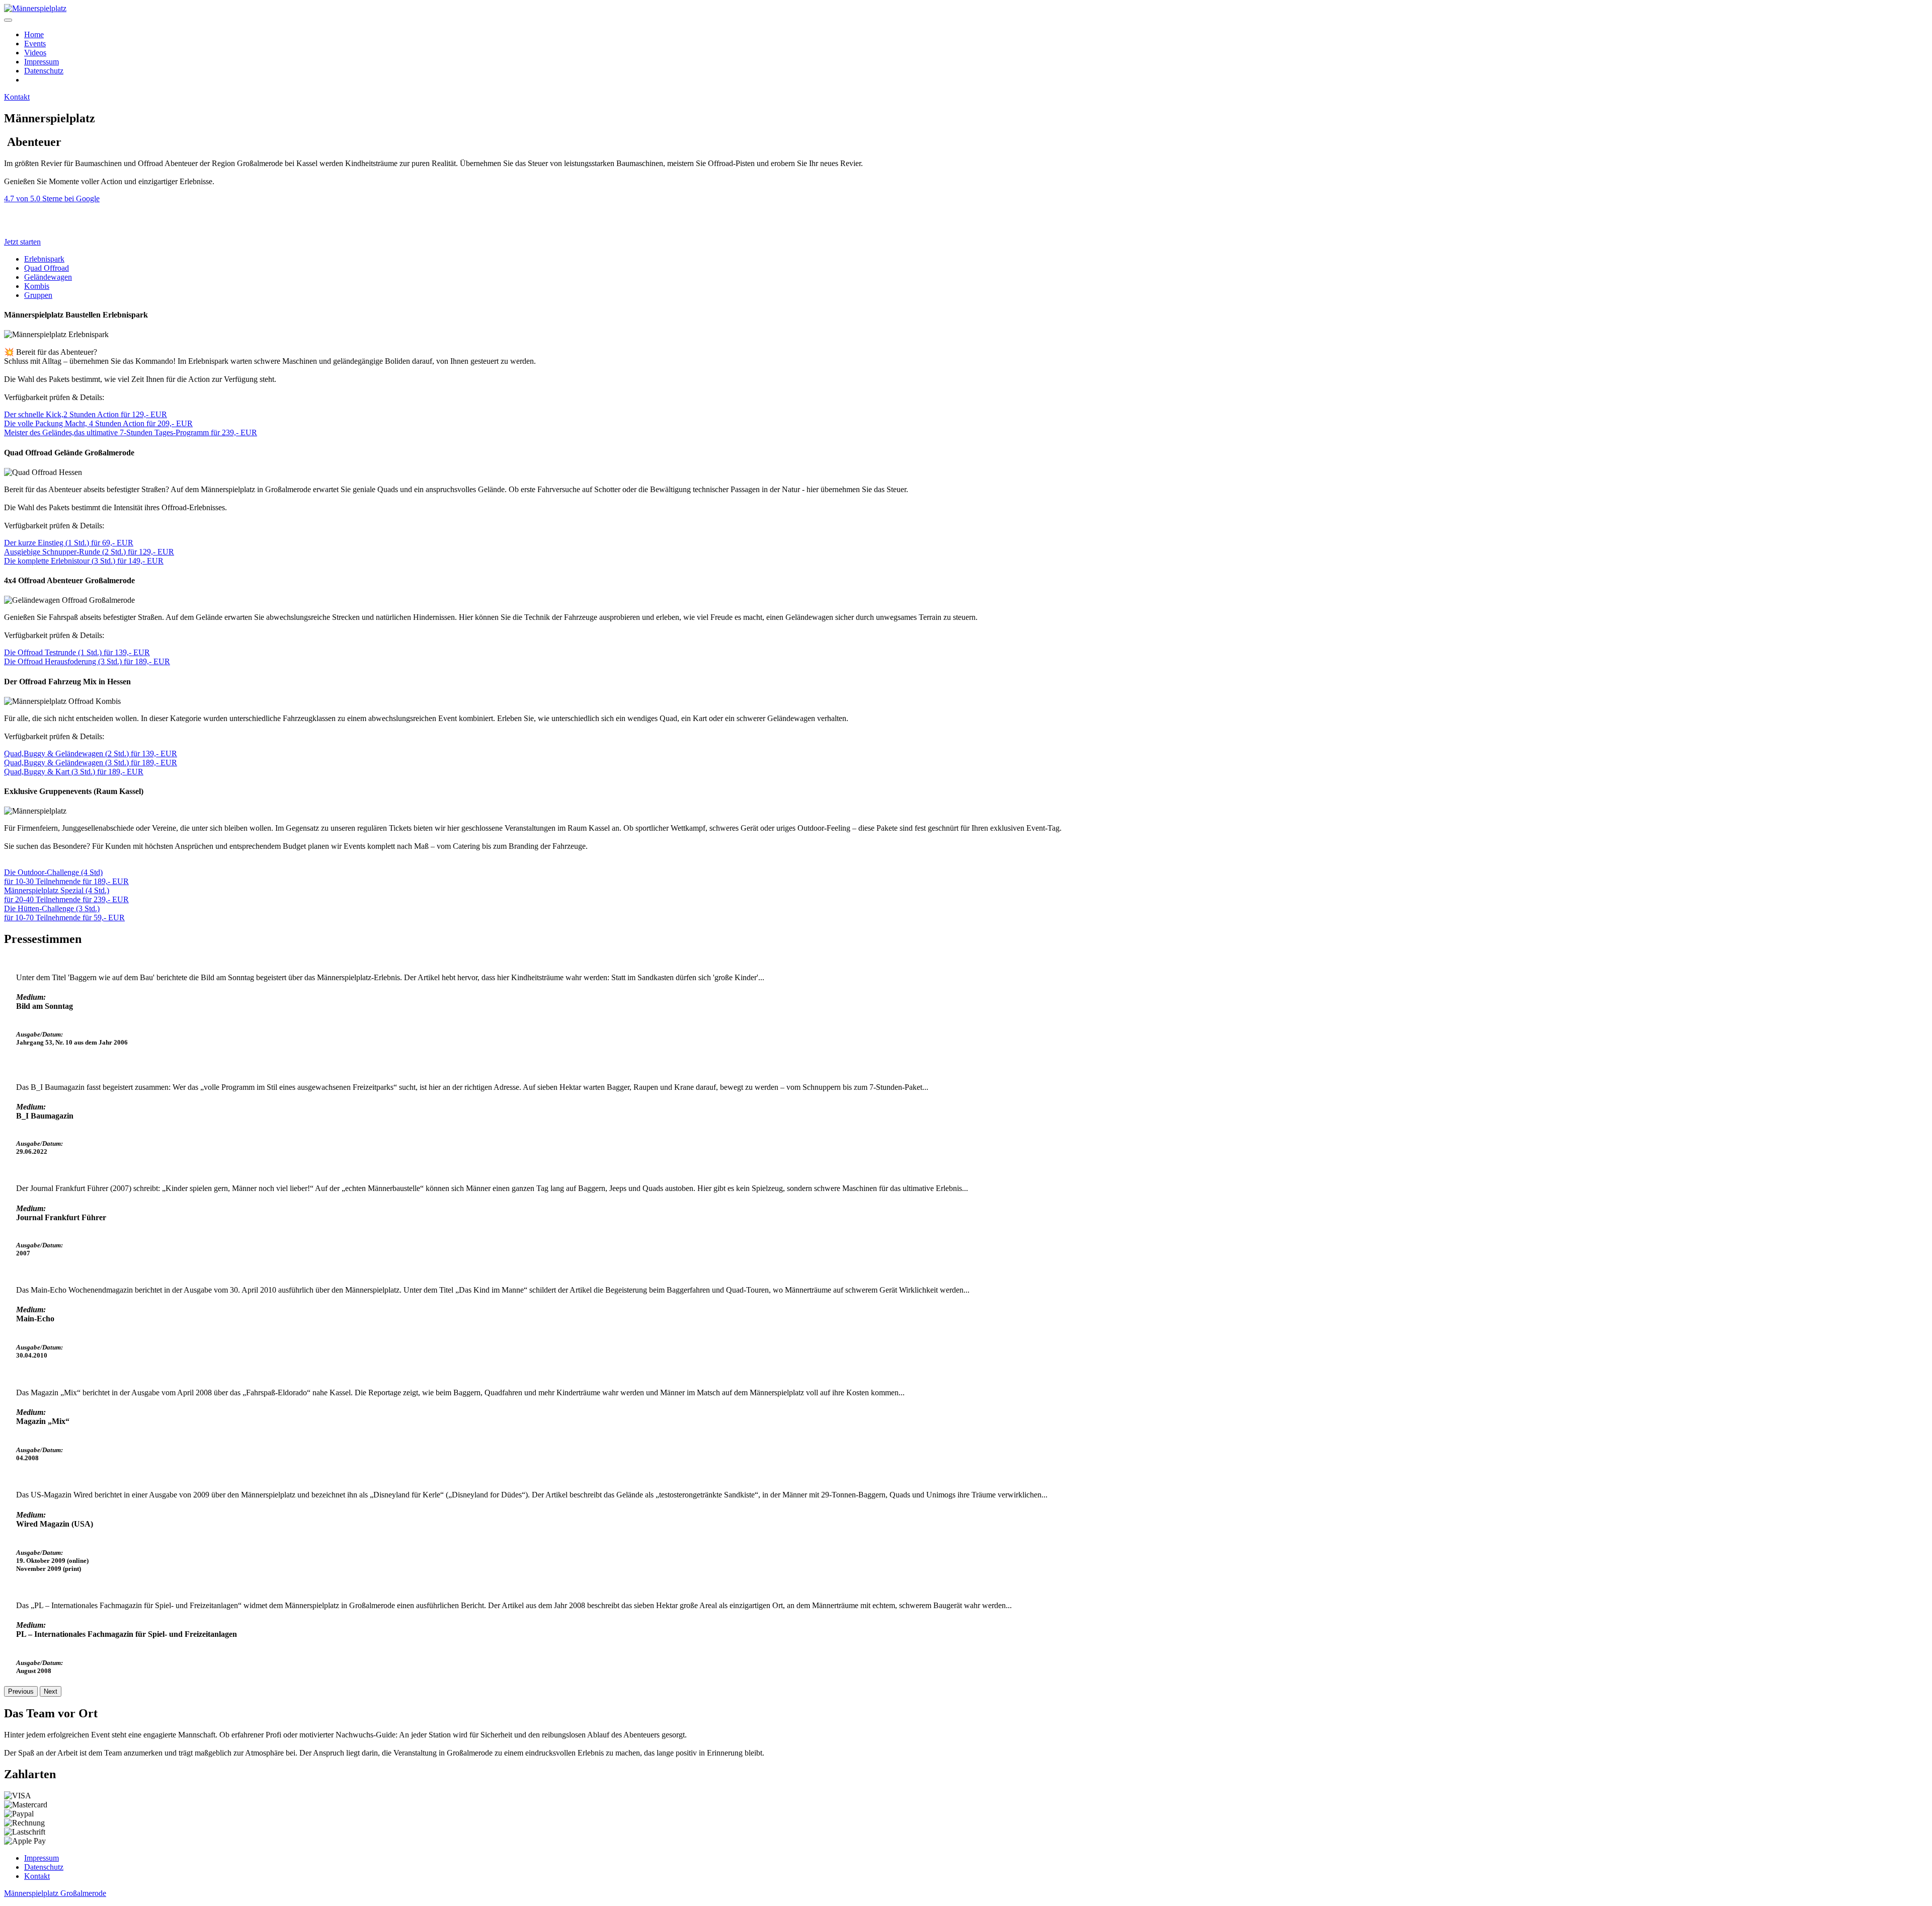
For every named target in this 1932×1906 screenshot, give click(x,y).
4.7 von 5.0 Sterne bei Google (52, 198)
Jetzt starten (22, 242)
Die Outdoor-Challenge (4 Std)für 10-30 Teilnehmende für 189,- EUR (66, 877)
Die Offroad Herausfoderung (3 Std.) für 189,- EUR (87, 661)
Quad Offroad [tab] (47, 268)
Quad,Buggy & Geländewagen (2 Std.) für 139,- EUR (91, 753)
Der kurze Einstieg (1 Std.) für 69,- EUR (69, 543)
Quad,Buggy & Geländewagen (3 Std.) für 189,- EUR (91, 763)
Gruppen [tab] (38, 295)
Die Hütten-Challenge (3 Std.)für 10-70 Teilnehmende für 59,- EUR (64, 913)
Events (35, 44)
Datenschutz (44, 71)
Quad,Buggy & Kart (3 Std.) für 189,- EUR (74, 772)
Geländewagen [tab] (48, 277)
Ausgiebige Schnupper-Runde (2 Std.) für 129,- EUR (89, 552)
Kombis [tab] (37, 286)
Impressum (42, 62)
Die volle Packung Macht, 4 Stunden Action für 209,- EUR (98, 423)
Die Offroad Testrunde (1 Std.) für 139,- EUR (77, 652)
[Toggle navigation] (8, 20)
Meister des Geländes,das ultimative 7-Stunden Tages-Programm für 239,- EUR (131, 432)
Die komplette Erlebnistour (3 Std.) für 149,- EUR (84, 561)
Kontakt (17, 97)
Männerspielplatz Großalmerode (55, 1893)
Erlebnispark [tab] (44, 259)
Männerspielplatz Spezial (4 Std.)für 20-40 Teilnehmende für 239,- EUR (66, 895)
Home (34, 34)
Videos (35, 53)
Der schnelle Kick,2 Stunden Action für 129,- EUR (86, 414)
